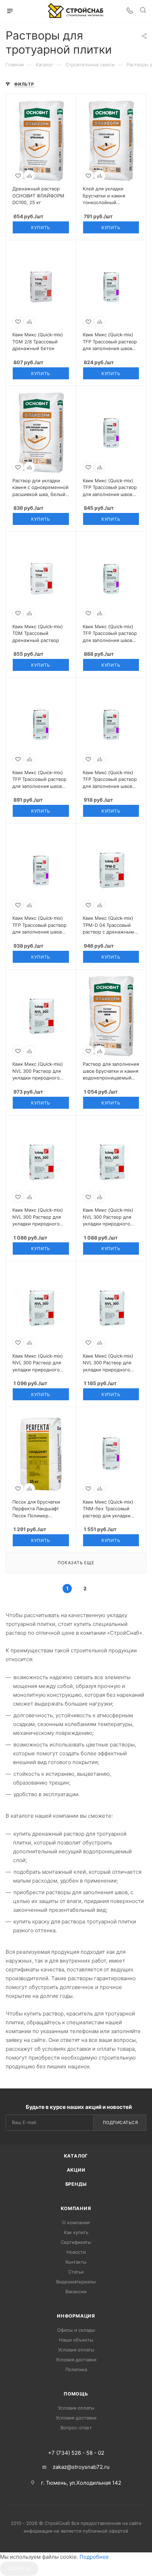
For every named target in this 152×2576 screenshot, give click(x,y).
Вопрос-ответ (76, 2428)
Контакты (76, 2262)
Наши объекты (76, 2340)
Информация (76, 2316)
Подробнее (94, 2557)
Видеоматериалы (76, 2282)
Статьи (76, 2272)
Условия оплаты (76, 2350)
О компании (76, 2222)
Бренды (76, 2184)
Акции (76, 2170)
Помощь (76, 2394)
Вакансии (76, 2292)
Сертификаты (76, 2242)
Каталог (76, 2156)
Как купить (76, 2232)
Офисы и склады (76, 2330)
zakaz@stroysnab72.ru (81, 2467)
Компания (76, 2208)
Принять (19, 2569)
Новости (76, 2252)
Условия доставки (76, 2360)
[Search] (143, 11)
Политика (76, 2369)
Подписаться (121, 2122)
